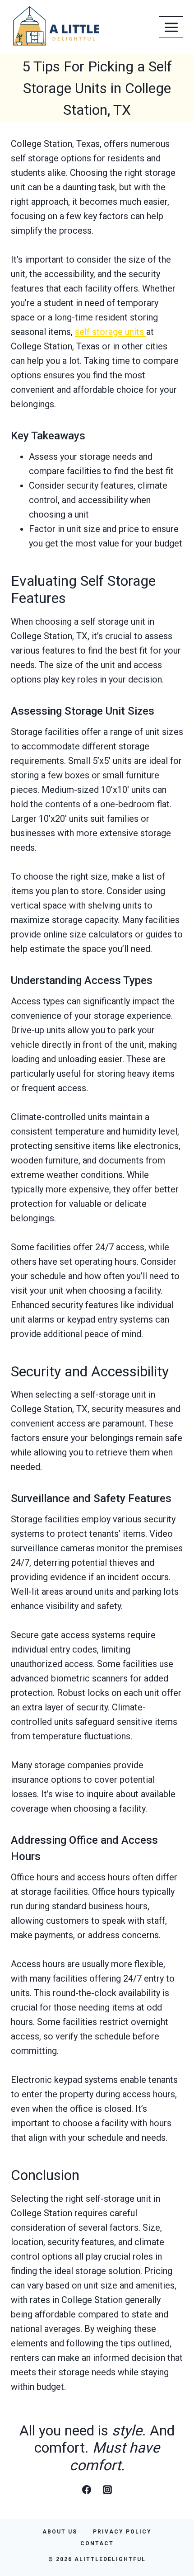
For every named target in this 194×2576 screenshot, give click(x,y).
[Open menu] (171, 27)
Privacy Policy (122, 2532)
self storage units (111, 332)
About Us (60, 2532)
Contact (97, 2543)
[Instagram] (107, 2490)
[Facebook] (87, 2490)
